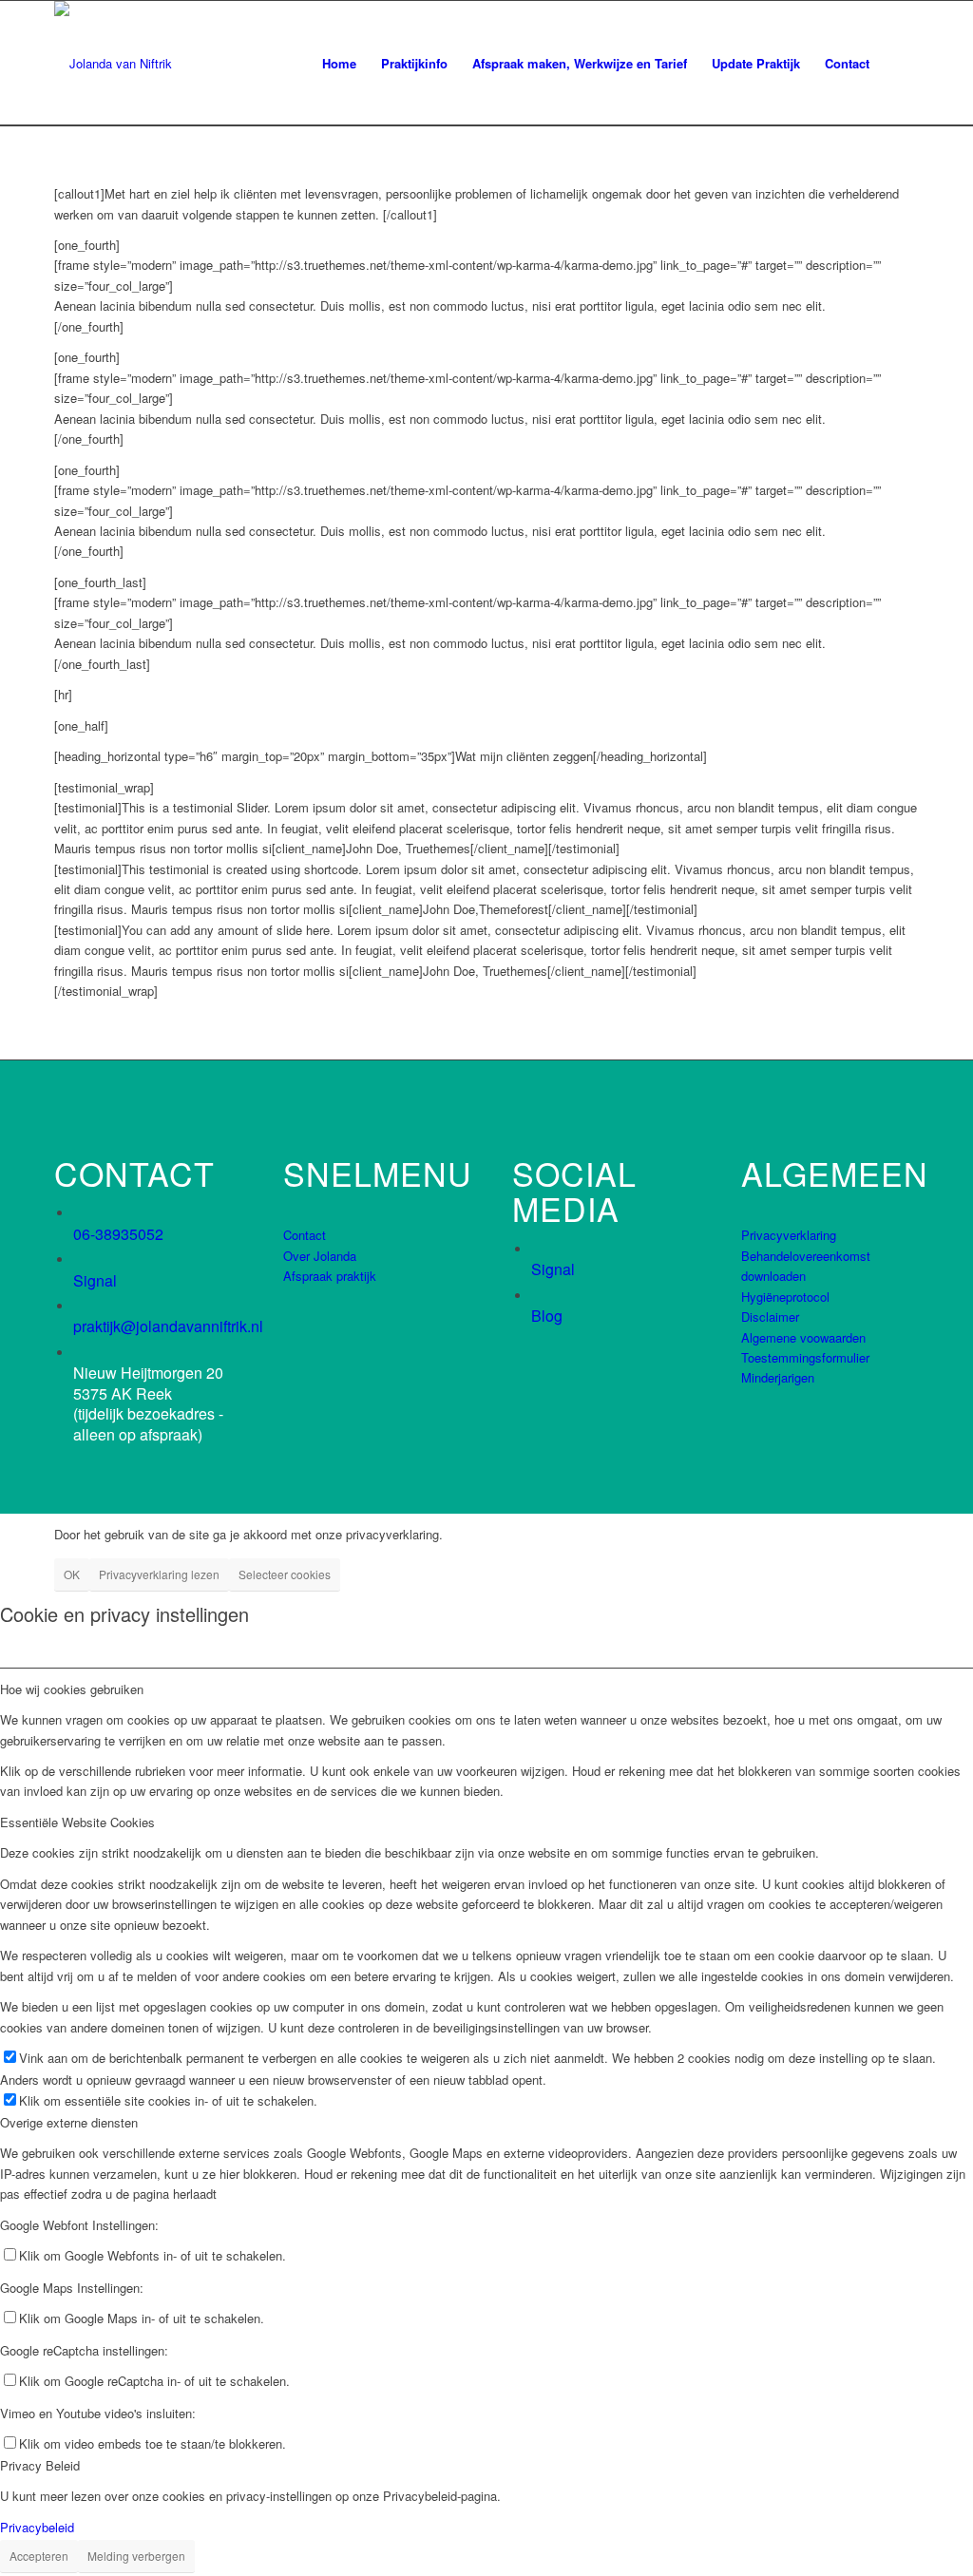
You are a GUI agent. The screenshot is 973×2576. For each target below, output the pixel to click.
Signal (95, 1280)
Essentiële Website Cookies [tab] (77, 1822)
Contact (305, 1235)
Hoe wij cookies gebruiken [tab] (72, 1689)
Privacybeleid (37, 2527)
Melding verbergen (136, 2556)
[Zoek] (900, 63)
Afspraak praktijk (330, 1276)
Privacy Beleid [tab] (40, 2465)
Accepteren (39, 2556)
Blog (547, 1316)
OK (72, 1574)
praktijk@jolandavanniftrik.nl (168, 1326)
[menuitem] (339, 63)
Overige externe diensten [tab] (69, 2122)
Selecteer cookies (285, 1574)
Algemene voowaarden (803, 1337)
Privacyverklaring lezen (159, 1574)
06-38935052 (118, 1234)
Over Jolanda (320, 1256)
